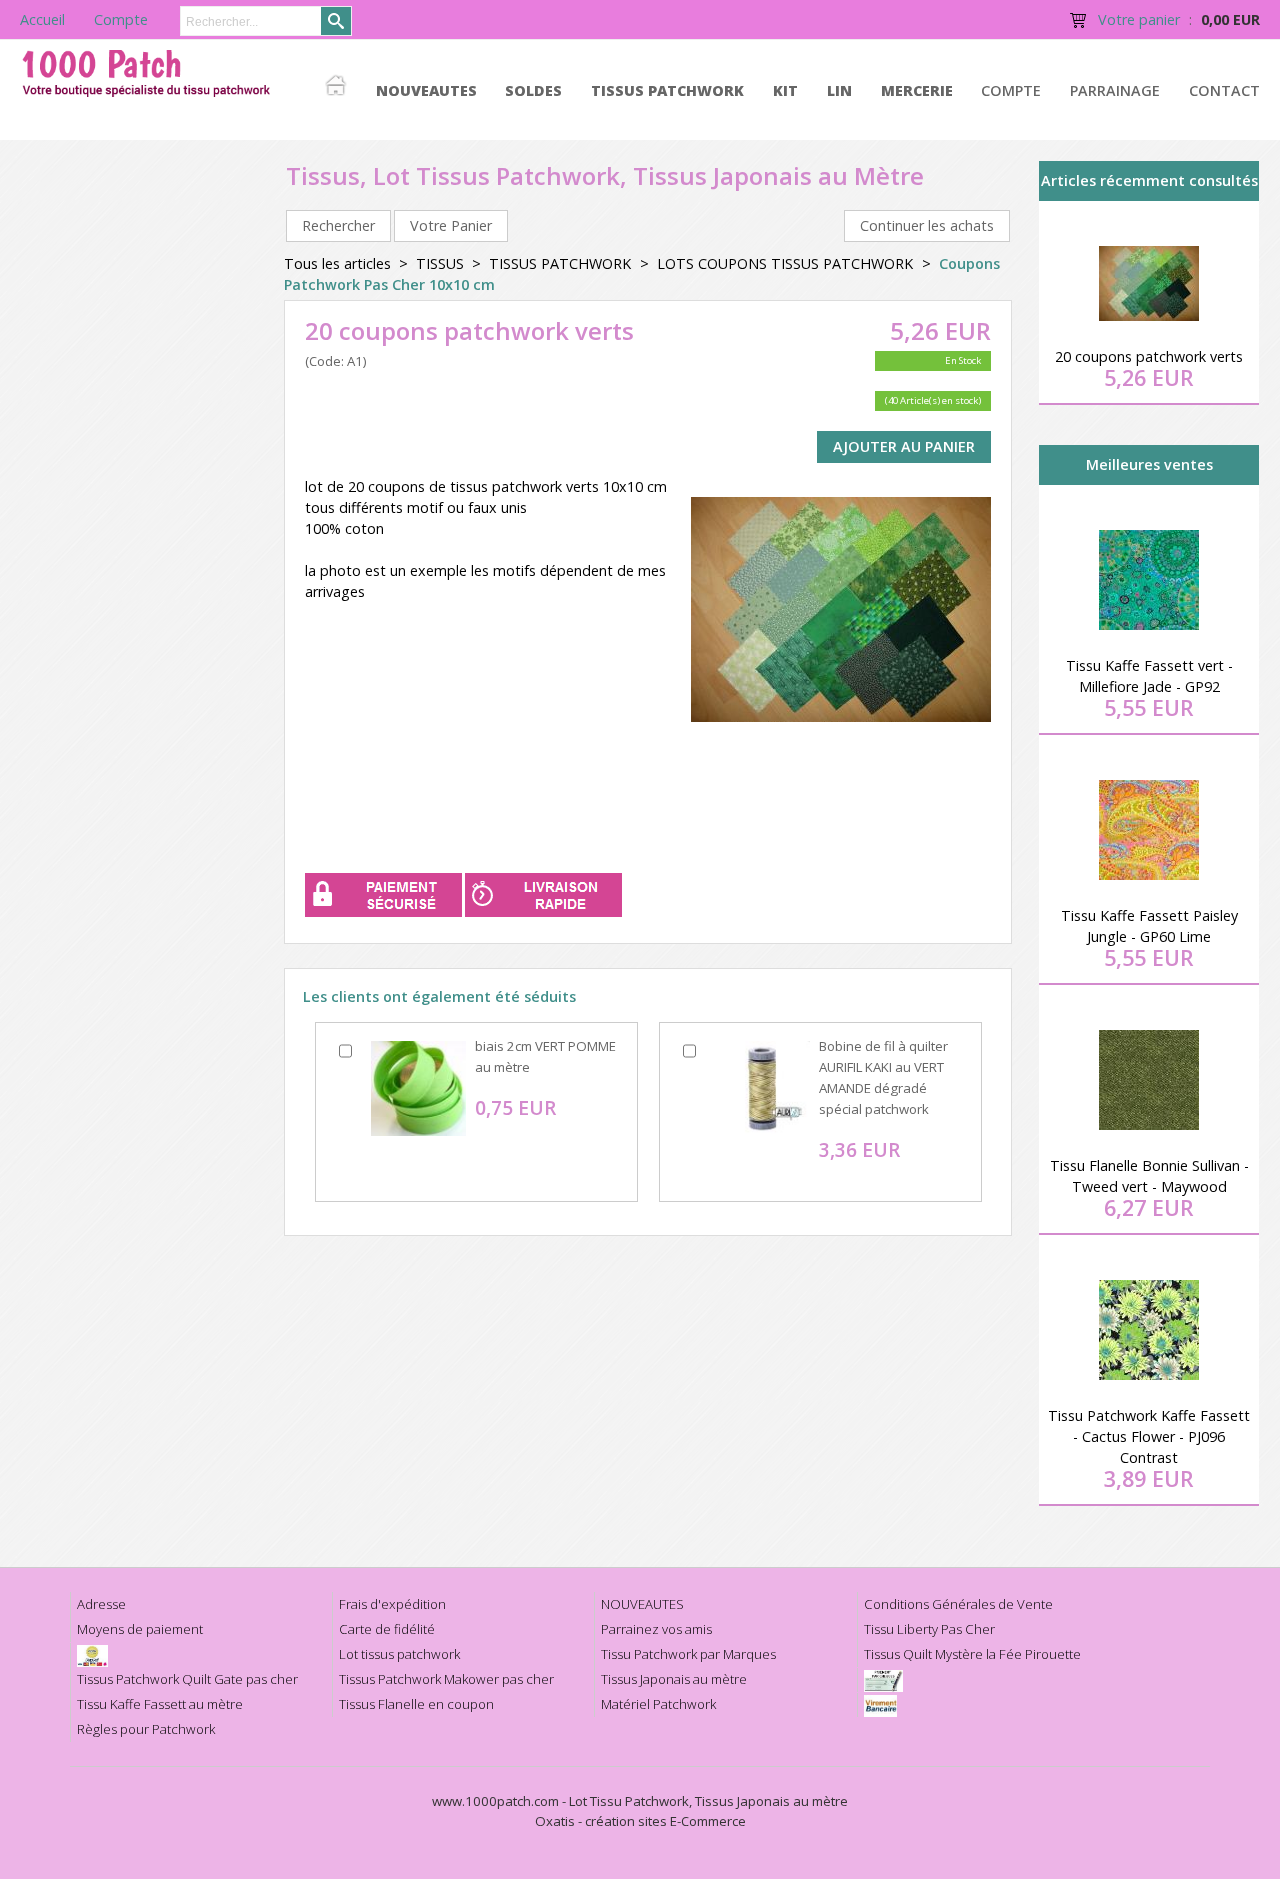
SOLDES (533, 90)
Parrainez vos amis (656, 1629)
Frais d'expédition (392, 1604)
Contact (1224, 90)
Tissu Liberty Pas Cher (929, 1629)
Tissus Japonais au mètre (674, 1679)
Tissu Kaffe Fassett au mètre (160, 1704)
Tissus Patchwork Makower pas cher (446, 1679)
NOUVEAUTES (426, 90)
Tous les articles (337, 263)
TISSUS (440, 263)
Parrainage (1115, 90)
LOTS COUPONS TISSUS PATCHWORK (787, 263)
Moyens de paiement (140, 1629)
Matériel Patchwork (658, 1704)
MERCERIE (917, 90)
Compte (1011, 90)
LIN (839, 90)
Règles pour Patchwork (146, 1729)
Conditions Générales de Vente (958, 1604)
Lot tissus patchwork (399, 1654)
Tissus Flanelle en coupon (416, 1704)
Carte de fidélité (387, 1629)
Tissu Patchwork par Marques (688, 1654)
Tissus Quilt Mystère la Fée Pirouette (972, 1654)
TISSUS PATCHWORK (667, 90)
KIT (785, 90)
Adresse (101, 1604)
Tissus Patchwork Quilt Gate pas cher (187, 1679)
